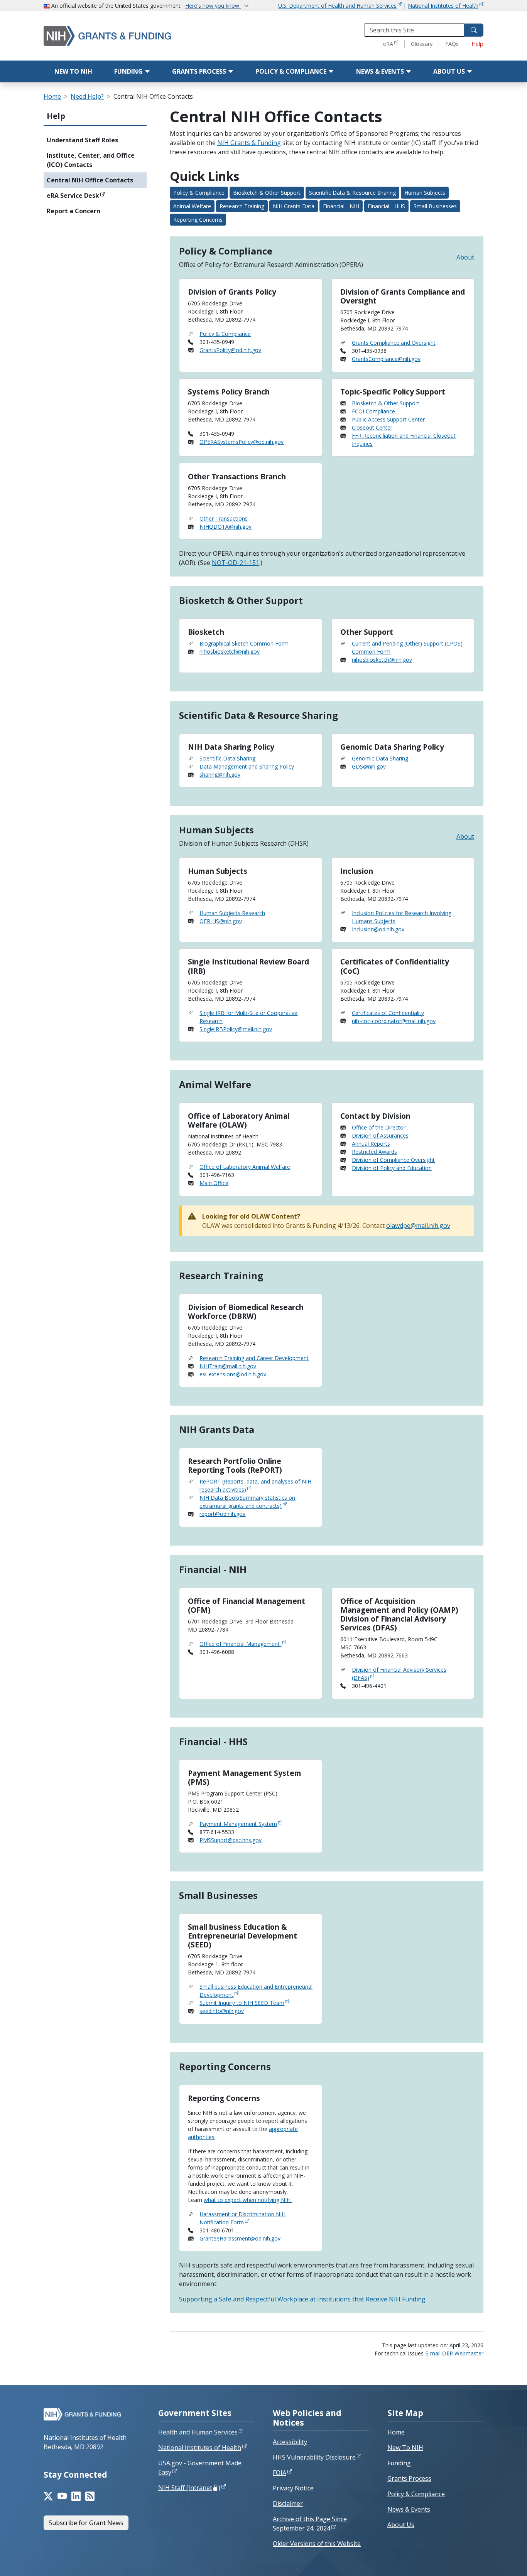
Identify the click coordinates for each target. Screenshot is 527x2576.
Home (52, 96)
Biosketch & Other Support (267, 193)
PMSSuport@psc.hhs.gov (231, 1840)
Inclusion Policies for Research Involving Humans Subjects (402, 917)
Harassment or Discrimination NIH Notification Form (242, 2218)
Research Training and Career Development (254, 1358)
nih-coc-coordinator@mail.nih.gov (394, 1021)
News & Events (381, 71)
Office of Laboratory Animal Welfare (245, 1167)
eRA (388, 44)
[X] (48, 2496)
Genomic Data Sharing (380, 758)
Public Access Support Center (388, 419)
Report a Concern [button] (73, 211)
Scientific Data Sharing (227, 758)
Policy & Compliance (292, 71)
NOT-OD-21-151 (236, 563)
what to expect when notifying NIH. (248, 2200)
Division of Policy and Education (392, 1168)
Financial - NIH (341, 206)
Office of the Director (379, 1127)
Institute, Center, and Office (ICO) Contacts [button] (91, 160)
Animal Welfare (192, 206)
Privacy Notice (293, 2488)
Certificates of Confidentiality (388, 1013)
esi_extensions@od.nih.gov (233, 1374)
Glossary (422, 44)
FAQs (452, 44)
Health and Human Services (198, 2432)
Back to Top (493, 2561)
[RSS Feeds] (90, 2496)
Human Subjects (425, 193)
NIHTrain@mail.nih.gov (228, 1366)
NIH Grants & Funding (249, 143)
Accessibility (290, 2442)
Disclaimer (288, 2504)
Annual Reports (371, 1144)
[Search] (474, 30)
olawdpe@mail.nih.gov (418, 1226)
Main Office (214, 1183)
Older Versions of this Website (317, 2544)
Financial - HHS (386, 206)
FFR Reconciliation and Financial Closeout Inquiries (404, 440)
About (465, 257)
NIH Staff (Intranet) (189, 2488)
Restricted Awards (374, 1152)
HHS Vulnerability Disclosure (314, 2457)
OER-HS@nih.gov (221, 921)
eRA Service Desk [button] (73, 196)
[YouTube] (62, 2496)
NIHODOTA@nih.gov (225, 527)
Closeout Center (372, 427)
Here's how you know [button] (213, 6)
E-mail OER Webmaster (454, 2353)
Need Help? (87, 96)
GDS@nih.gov (369, 766)
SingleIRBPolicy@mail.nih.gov (236, 1029)
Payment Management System (238, 1824)
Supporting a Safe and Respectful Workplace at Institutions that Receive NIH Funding (302, 2299)
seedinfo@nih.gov (222, 2011)
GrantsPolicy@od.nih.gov (230, 350)
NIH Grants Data (294, 206)
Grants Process (200, 71)
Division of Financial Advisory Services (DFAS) (399, 1674)
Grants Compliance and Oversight (394, 343)
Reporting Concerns (198, 220)
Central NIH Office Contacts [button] (90, 180)
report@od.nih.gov (222, 1514)
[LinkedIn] (76, 2496)
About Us (450, 71)
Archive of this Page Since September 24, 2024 (310, 2524)
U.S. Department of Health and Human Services (337, 6)
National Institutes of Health (443, 6)
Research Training (242, 206)
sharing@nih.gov (220, 775)
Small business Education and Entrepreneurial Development (256, 1991)
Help (477, 44)
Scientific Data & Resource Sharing (352, 193)
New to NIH (73, 71)
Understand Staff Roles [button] (82, 140)
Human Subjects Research (232, 913)
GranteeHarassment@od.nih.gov (240, 2238)
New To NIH (405, 2448)
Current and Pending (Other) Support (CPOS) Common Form (407, 647)
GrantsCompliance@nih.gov (386, 359)
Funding (129, 71)
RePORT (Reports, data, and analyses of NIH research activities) (255, 1485)
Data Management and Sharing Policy (247, 766)
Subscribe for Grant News (86, 2523)
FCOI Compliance (373, 411)
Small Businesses (435, 206)
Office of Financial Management (240, 1644)
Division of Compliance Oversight (393, 1160)
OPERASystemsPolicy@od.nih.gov (242, 442)
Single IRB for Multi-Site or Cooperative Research (248, 1017)
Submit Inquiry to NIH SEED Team (242, 2003)
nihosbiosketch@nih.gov (230, 652)
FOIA (280, 2473)
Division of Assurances (380, 1135)
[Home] (123, 36)
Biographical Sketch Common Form (244, 643)
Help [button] (56, 116)
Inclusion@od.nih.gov (378, 929)
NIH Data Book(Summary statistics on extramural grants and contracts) (247, 1502)
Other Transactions (224, 518)
